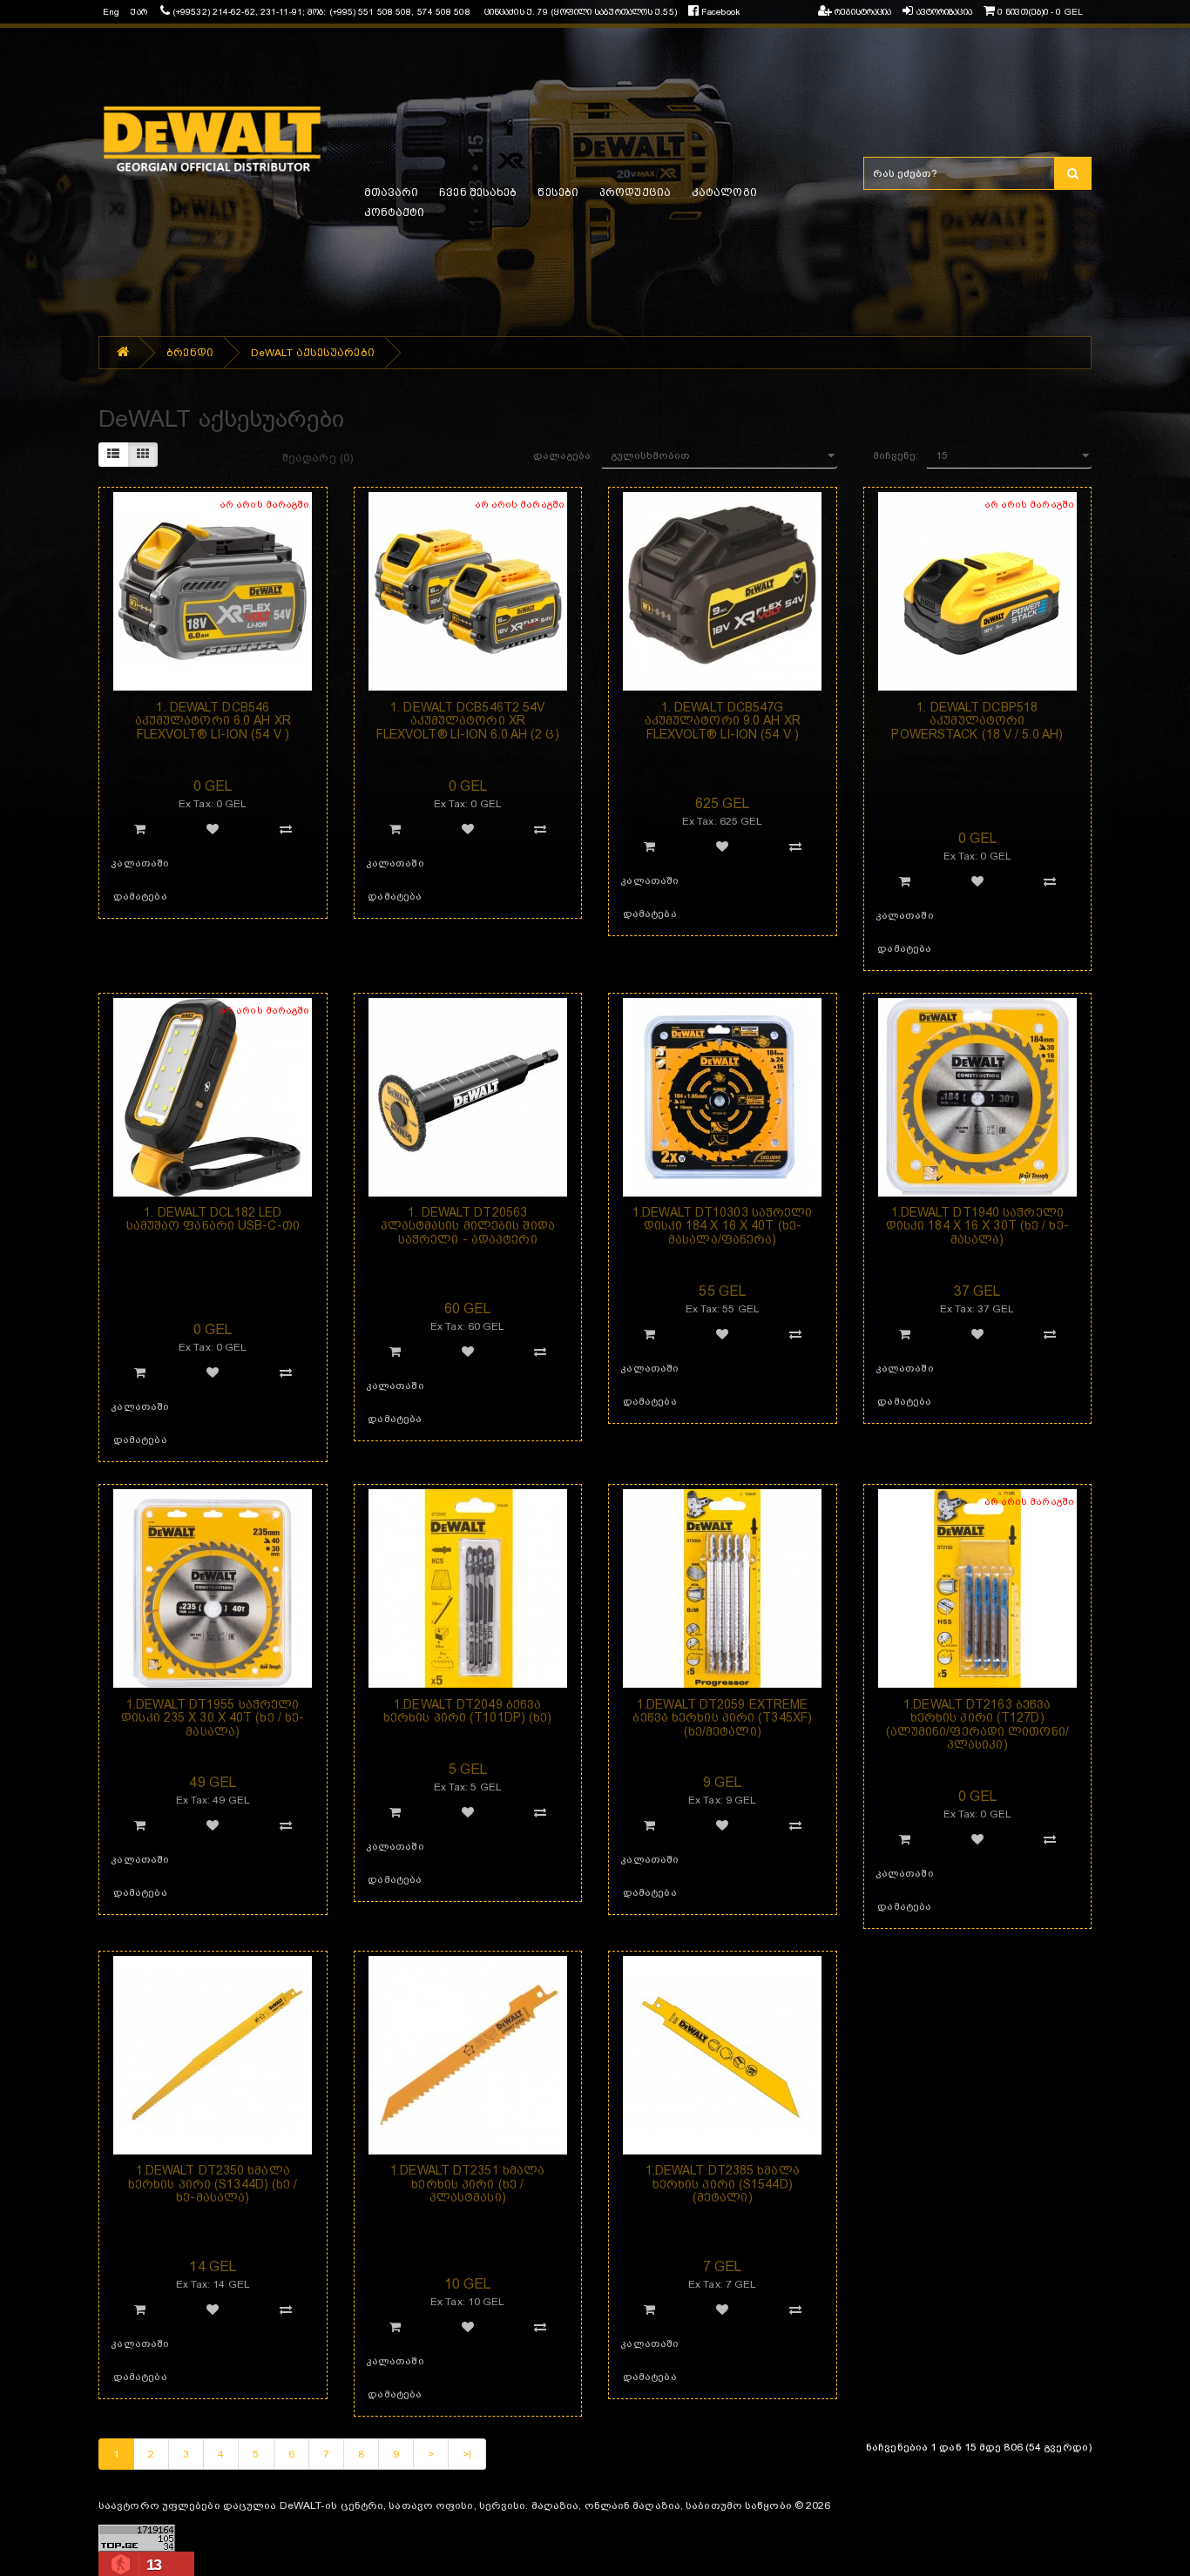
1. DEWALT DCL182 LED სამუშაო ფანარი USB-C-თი (213, 1219)
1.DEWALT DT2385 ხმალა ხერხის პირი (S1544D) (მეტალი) (723, 2184)
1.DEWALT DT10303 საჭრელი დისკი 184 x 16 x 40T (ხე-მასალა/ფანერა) (722, 1226)
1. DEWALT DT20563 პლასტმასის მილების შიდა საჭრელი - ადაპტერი (468, 1226)
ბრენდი (190, 353)
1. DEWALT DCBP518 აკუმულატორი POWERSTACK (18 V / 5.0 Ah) (977, 721)
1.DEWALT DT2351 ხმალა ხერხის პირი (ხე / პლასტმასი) (467, 2184)
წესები (558, 192)
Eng (111, 12)
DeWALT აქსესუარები (313, 353)
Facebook (719, 12)
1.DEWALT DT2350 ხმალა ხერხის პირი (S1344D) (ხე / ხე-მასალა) (213, 2184)
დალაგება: (564, 455)
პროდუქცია (635, 192)
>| (467, 2454)
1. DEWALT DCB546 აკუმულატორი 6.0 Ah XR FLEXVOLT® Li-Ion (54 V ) (213, 721)
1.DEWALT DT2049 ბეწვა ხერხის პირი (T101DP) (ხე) (468, 1711)
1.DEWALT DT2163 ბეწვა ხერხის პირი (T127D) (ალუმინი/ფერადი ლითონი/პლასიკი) (977, 1724)
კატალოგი (724, 192)
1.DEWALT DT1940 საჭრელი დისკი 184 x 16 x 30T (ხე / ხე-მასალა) (977, 1226)
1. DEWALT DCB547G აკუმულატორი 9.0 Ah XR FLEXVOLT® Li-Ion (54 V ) (723, 721)
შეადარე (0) (318, 458)
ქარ (139, 12)
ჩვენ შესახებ (478, 192)
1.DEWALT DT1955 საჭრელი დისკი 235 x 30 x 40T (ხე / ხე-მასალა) (213, 1718)
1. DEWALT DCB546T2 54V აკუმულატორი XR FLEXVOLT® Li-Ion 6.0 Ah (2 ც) (468, 721)
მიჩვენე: (896, 455)
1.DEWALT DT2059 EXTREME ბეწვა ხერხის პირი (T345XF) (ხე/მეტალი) (722, 1718)
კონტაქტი (395, 212)
